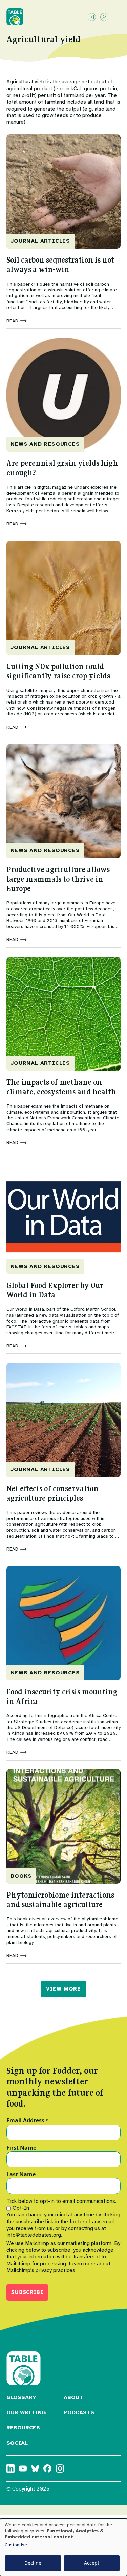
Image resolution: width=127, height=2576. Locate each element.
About (73, 2397)
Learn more (82, 2264)
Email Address (27, 2121)
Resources (23, 2428)
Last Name (21, 2175)
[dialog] (63, 2547)
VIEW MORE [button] (63, 1989)
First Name (21, 2148)
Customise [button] (16, 2545)
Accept (92, 2563)
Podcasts (79, 2412)
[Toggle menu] (117, 17)
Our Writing (26, 2412)
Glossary (21, 2397)
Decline (33, 2563)
